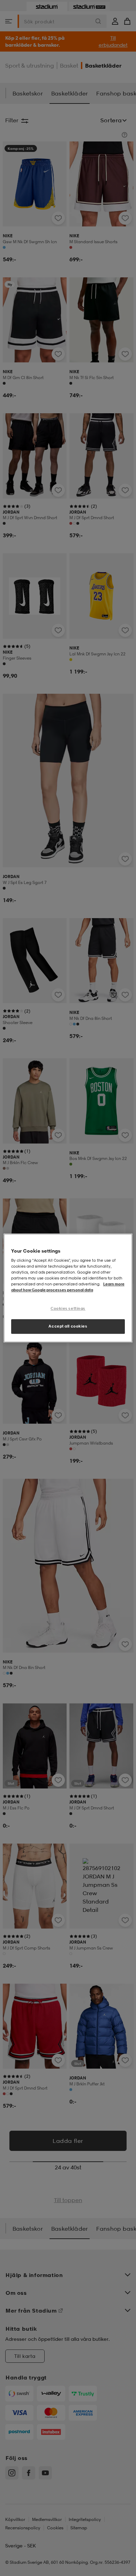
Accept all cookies (68, 1326)
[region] (68, 1288)
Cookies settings (68, 1309)
